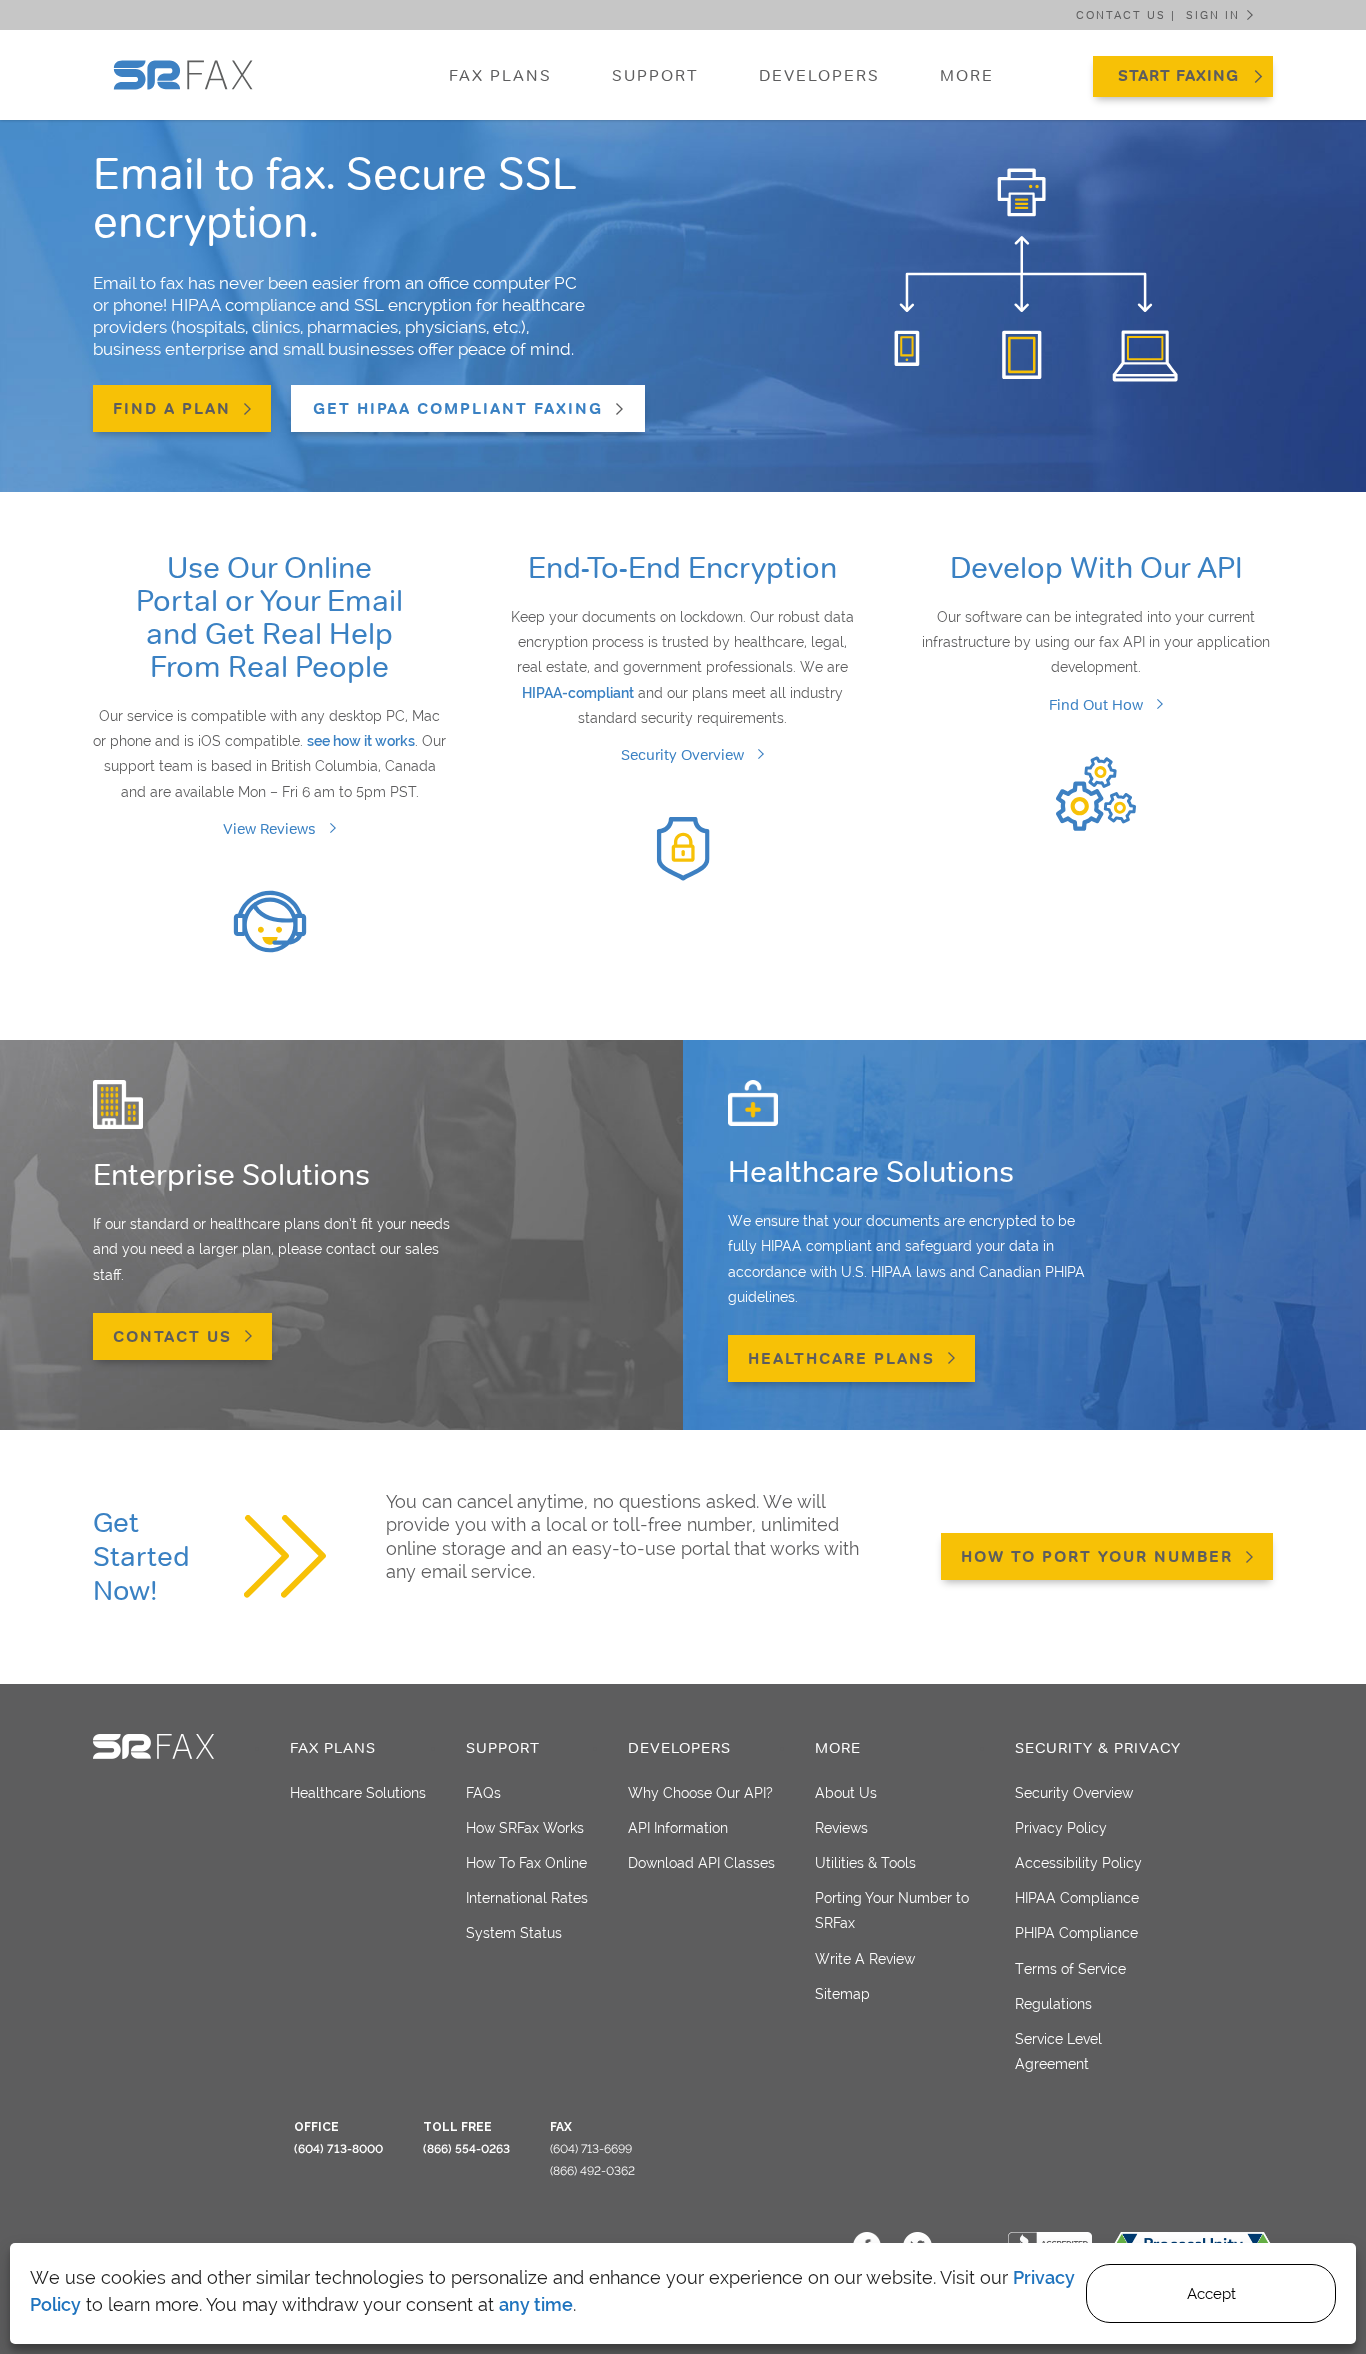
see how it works (361, 741)
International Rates (527, 1898)
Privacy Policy (1061, 1828)
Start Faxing (1178, 75)
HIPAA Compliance (1077, 1898)
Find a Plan (172, 408)
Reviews (841, 1828)
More (967, 75)
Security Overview (682, 754)
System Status (514, 1933)
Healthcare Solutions (358, 1793)
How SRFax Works (525, 1828)
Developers (819, 75)
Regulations (1053, 2004)
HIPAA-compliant (578, 693)
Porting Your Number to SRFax (892, 1910)
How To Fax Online (526, 1863)
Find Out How (1096, 704)
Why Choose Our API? (700, 1793)
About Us (846, 1793)
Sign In (1213, 15)
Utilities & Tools (865, 1863)
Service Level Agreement (1058, 2051)
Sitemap (842, 1994)
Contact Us (172, 1336)
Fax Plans (500, 75)
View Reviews (269, 828)
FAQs (483, 1793)
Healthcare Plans (841, 1358)
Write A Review (865, 1959)
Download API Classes (701, 1863)
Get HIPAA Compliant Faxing (458, 408)
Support (655, 75)
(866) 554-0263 (466, 2149)
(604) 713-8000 (338, 2149)
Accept (1211, 2294)
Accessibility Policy (1078, 1863)
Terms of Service (1070, 1969)
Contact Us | (1126, 15)
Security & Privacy (1098, 1747)
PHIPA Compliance (1076, 1933)
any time (536, 2304)
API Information (678, 1828)
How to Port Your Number (1097, 1556)
